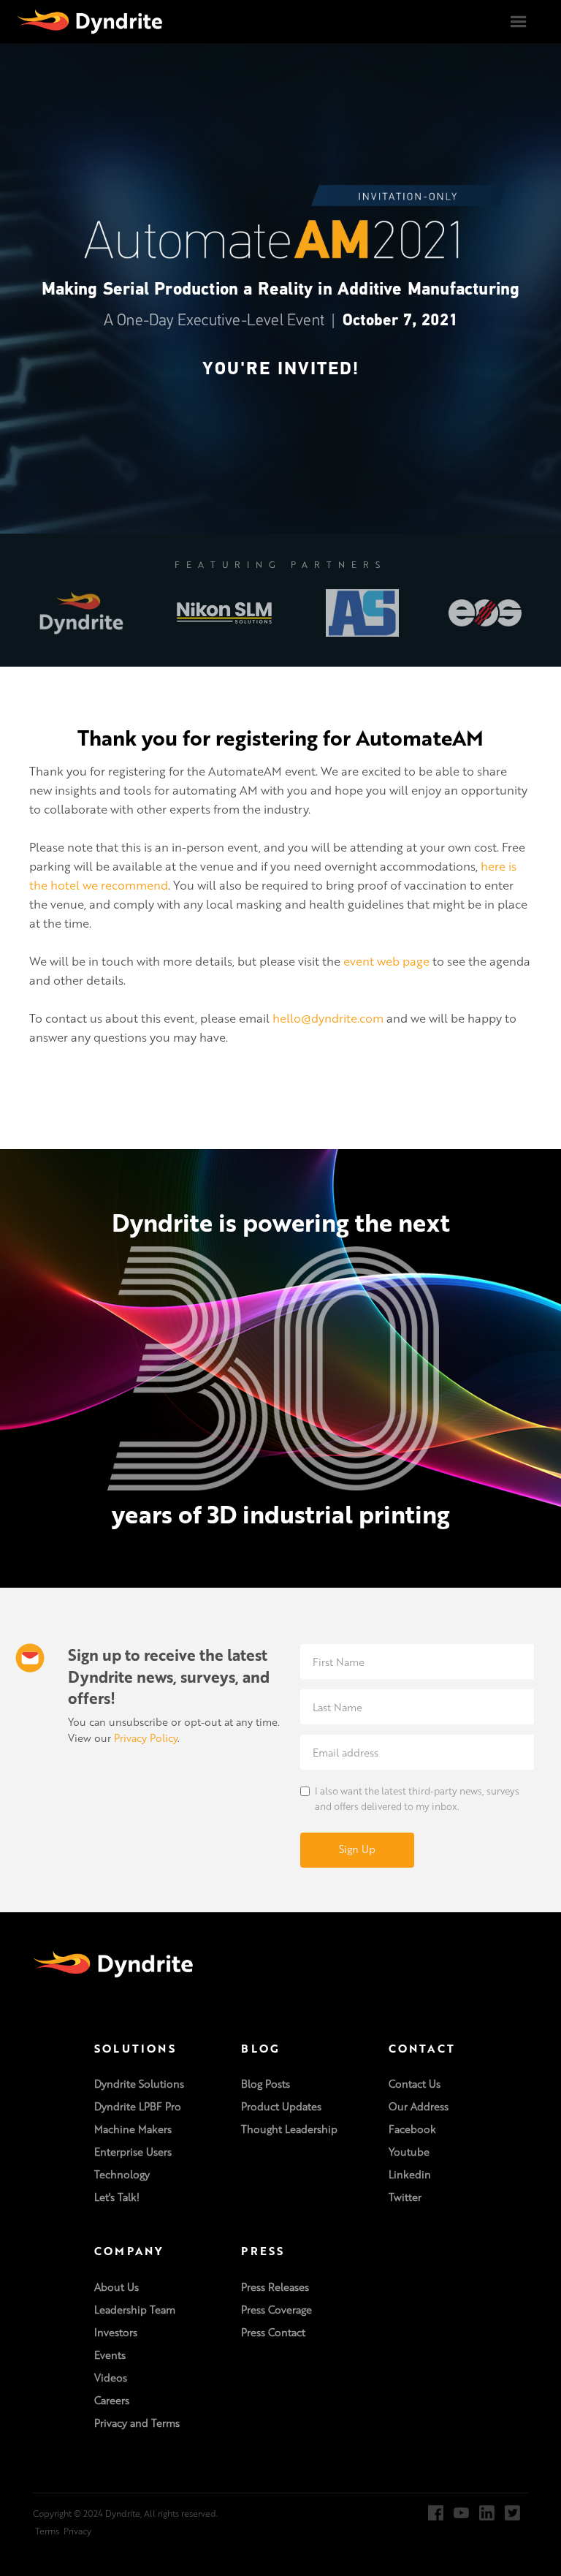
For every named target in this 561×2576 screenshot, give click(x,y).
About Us (117, 2287)
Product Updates (281, 2107)
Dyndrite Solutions (139, 2084)
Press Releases (275, 2287)
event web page (386, 961)
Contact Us (415, 2084)
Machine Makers (133, 2129)
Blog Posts (266, 2084)
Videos (111, 2378)
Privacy (77, 2531)
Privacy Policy (146, 1738)
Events (110, 2355)
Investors (116, 2333)
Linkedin (410, 2175)
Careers (112, 2401)
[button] (519, 22)
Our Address (419, 2107)
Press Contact (273, 2333)
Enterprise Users (133, 2152)
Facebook (412, 2129)
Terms (47, 2531)
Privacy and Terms (137, 2423)
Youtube (409, 2152)
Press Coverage (276, 2310)
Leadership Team (135, 2310)
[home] (90, 21)
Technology (122, 2175)
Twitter (405, 2197)
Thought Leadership (289, 2129)
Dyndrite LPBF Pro (138, 2107)
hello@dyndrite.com (328, 1018)
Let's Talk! (117, 2197)
